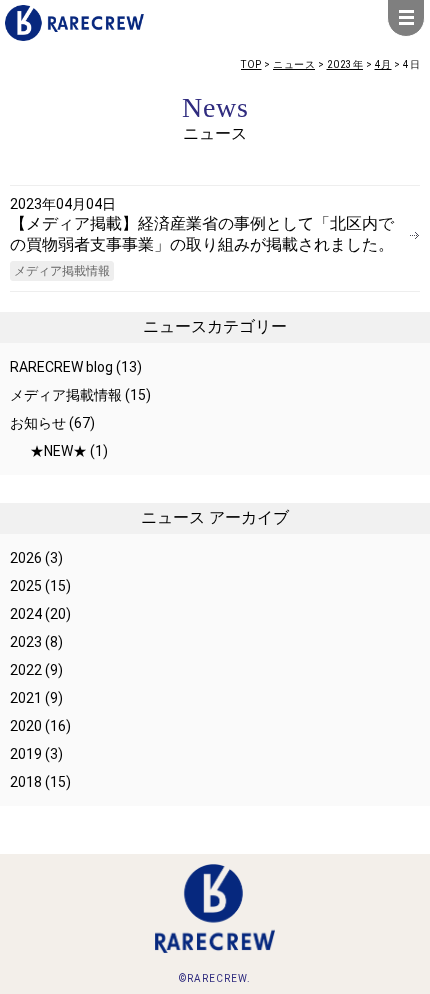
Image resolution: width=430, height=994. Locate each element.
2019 (26, 754)
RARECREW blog (61, 367)
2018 (26, 782)
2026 (26, 558)
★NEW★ (58, 451)
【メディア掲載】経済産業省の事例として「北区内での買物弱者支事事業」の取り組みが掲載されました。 (202, 234)
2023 (26, 642)
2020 (26, 726)
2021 (26, 698)
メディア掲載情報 (62, 271)
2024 (26, 614)
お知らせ (38, 423)
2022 (26, 670)
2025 (26, 586)
